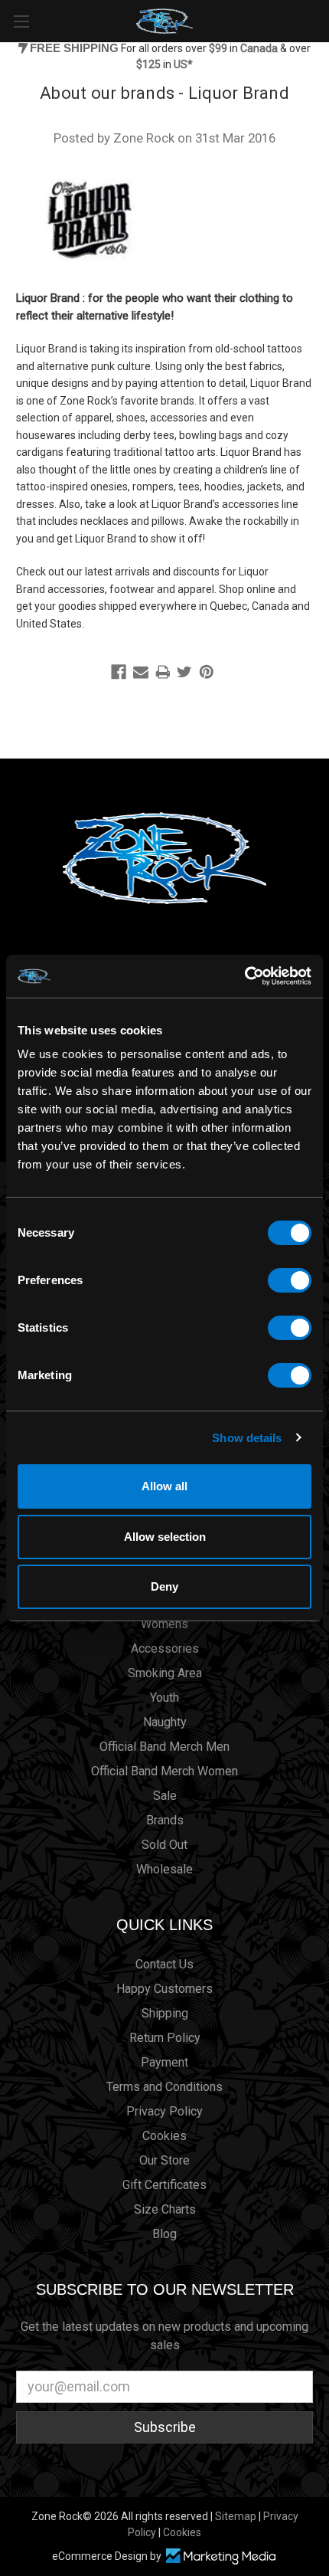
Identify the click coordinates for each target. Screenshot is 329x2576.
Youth (164, 1698)
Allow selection (165, 1537)
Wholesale (164, 1869)
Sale (165, 1796)
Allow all (164, 1486)
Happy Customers (164, 1989)
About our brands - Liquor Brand (164, 93)
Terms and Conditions (164, 2087)
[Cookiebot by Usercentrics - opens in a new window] (244, 976)
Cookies (164, 2136)
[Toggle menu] (21, 21)
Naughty (165, 1722)
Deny (164, 1586)
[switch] (290, 1280)
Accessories (165, 1649)
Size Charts (165, 2209)
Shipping (165, 2013)
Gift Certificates (164, 2185)
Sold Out (164, 1845)
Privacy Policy (164, 2111)
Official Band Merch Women (164, 1771)
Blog (164, 2234)
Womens (164, 1624)
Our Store (164, 2160)
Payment (164, 2062)
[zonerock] (321, 20)
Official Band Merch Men (164, 1747)
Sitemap (236, 2516)
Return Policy (165, 2038)
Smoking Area (165, 1673)
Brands (165, 1820)
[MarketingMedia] (220, 2556)
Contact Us (164, 1964)
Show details (247, 1438)
